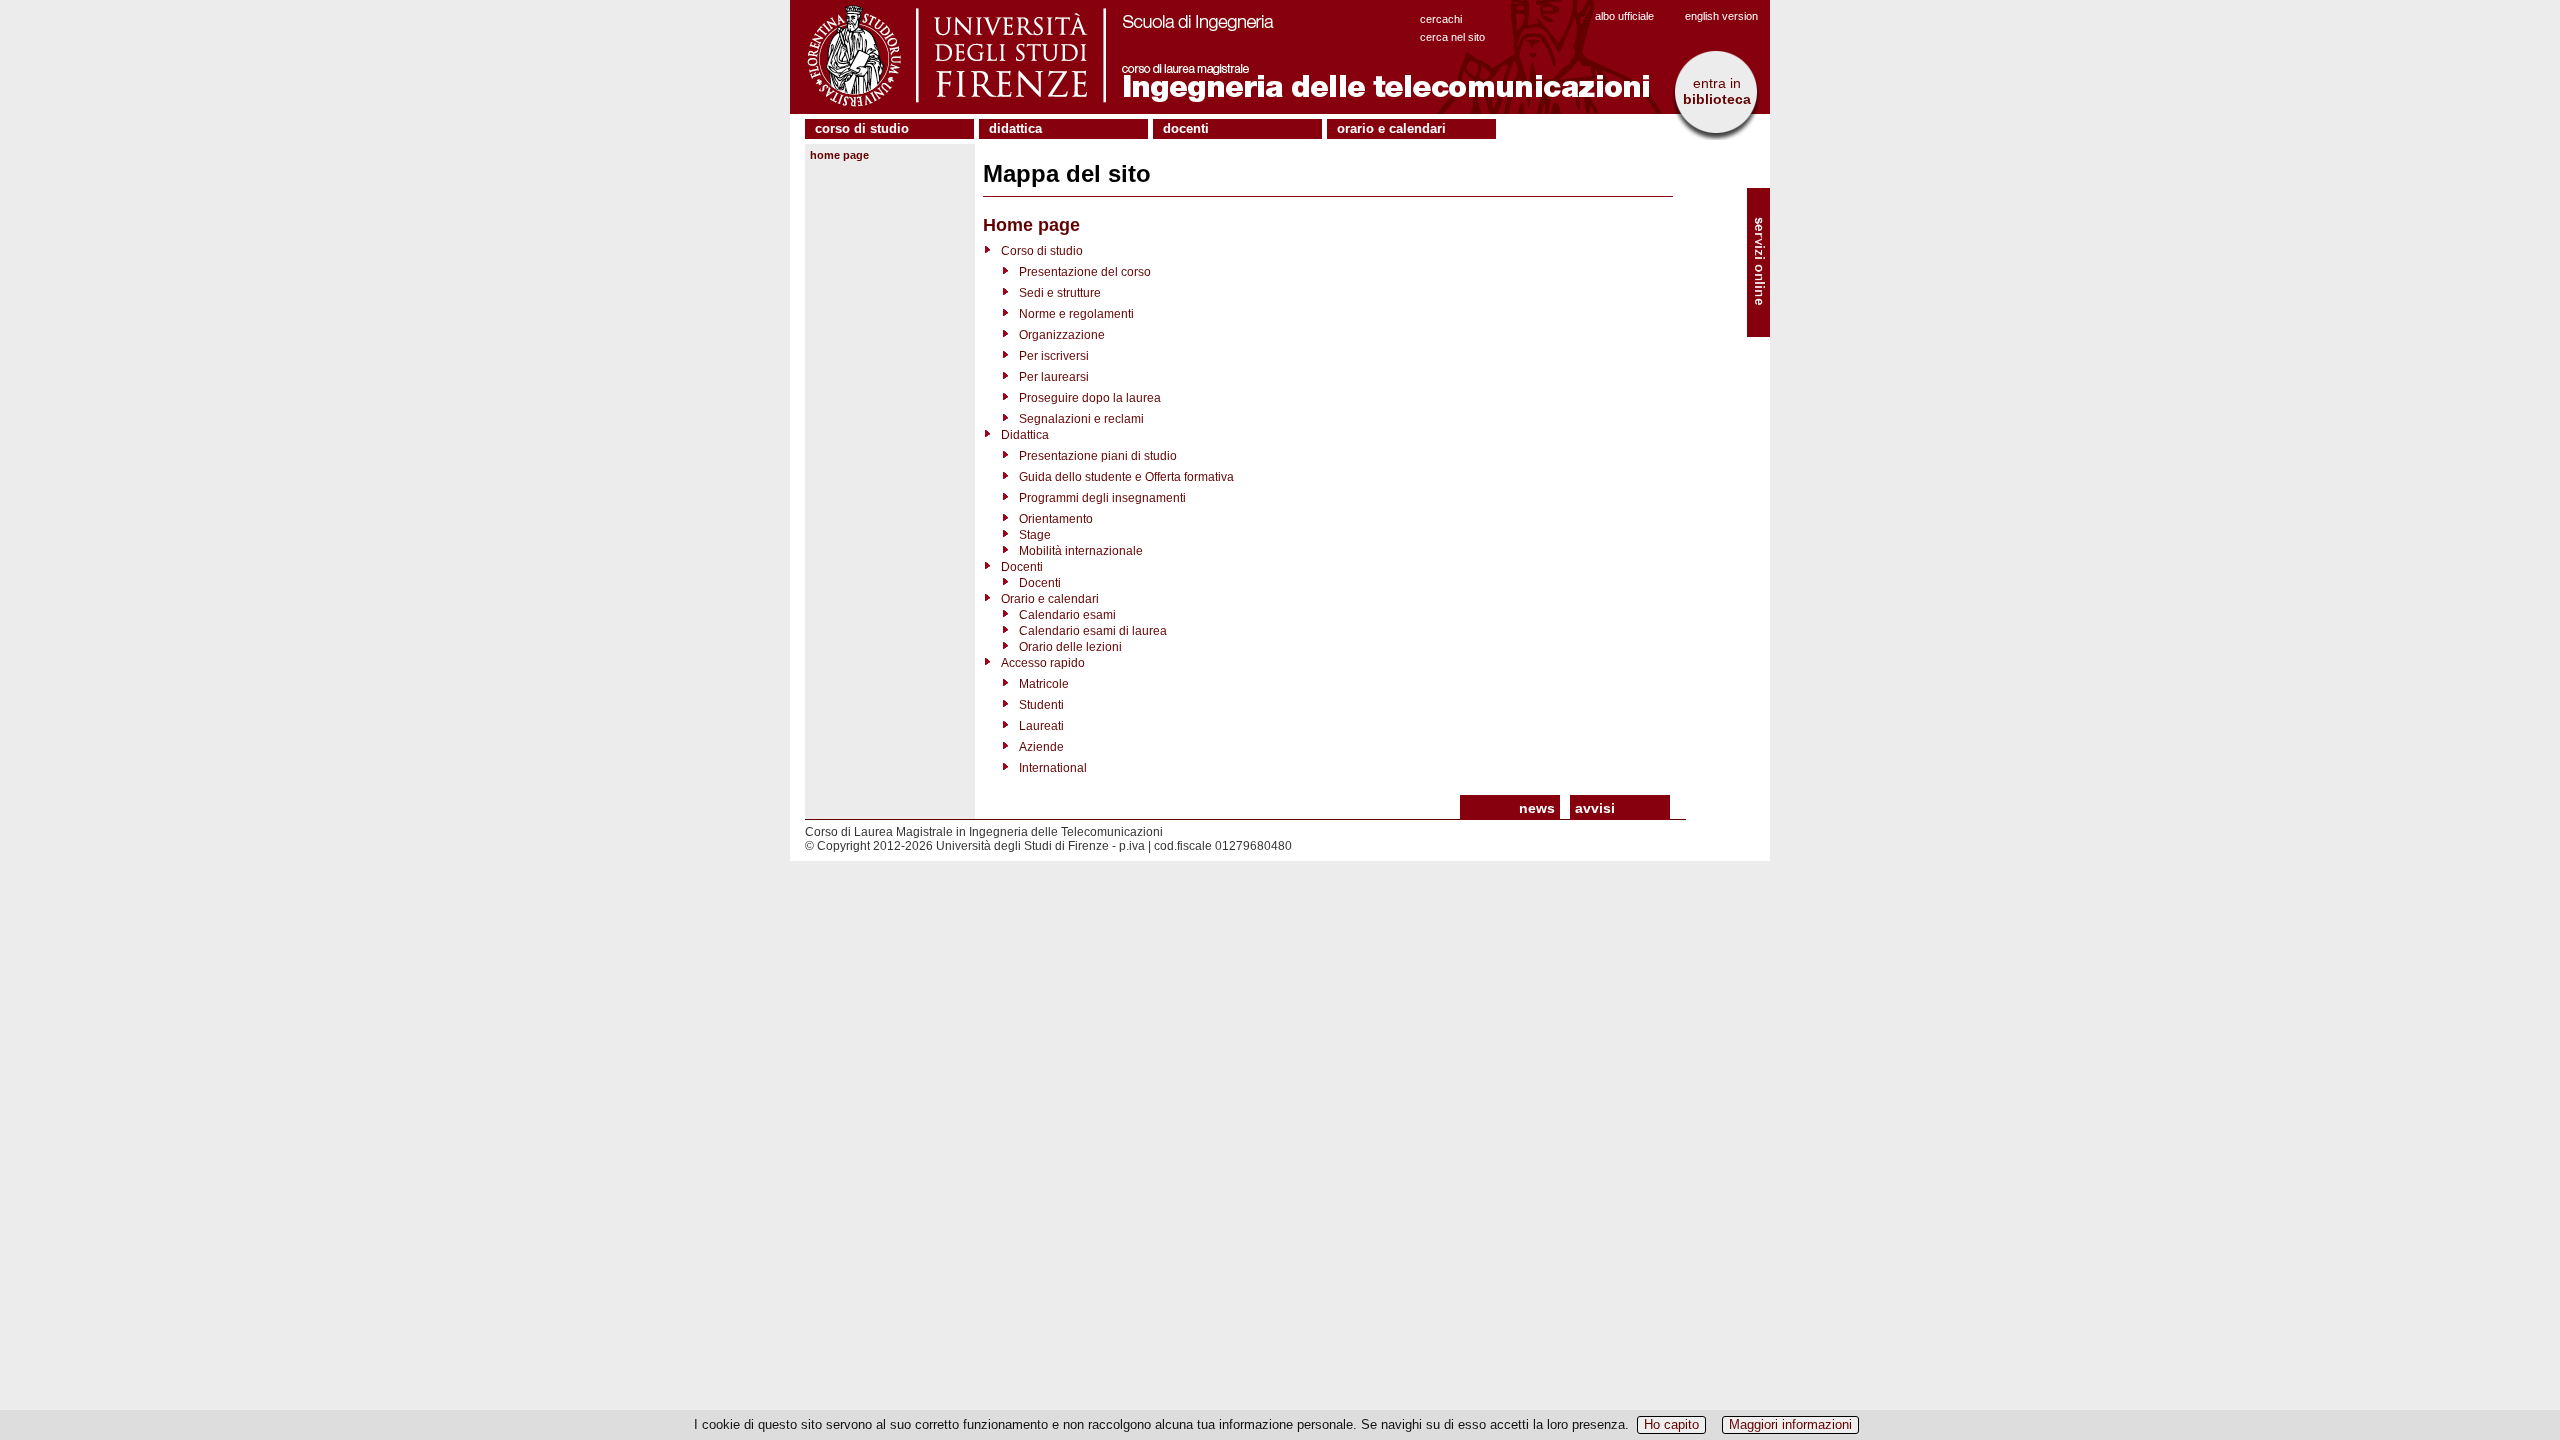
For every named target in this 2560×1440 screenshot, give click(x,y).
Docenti (1186, 128)
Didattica (1015, 128)
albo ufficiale (1624, 16)
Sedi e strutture (1060, 293)
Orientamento (1056, 519)
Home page (839, 155)
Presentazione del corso (1085, 272)
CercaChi (1441, 19)
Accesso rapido (1043, 663)
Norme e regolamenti (1076, 314)
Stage (1035, 535)
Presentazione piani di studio (1098, 456)
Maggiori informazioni (1790, 1424)
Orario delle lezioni (1070, 647)
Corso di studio (862, 128)
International (1053, 768)
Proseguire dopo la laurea (1090, 398)
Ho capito (1671, 1424)
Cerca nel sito (1452, 37)
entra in (1717, 91)
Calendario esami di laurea (1093, 631)
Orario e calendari (1391, 128)
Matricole (1044, 684)
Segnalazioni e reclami (1081, 419)
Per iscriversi (1054, 356)
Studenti (1041, 705)
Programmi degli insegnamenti (1102, 498)
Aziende (1041, 747)
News (1537, 808)
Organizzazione (1062, 335)
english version (1721, 16)
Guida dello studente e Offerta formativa (1126, 477)
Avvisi (1595, 808)
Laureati (1041, 726)
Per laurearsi (1054, 377)
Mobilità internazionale (1081, 551)
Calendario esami (1067, 615)
